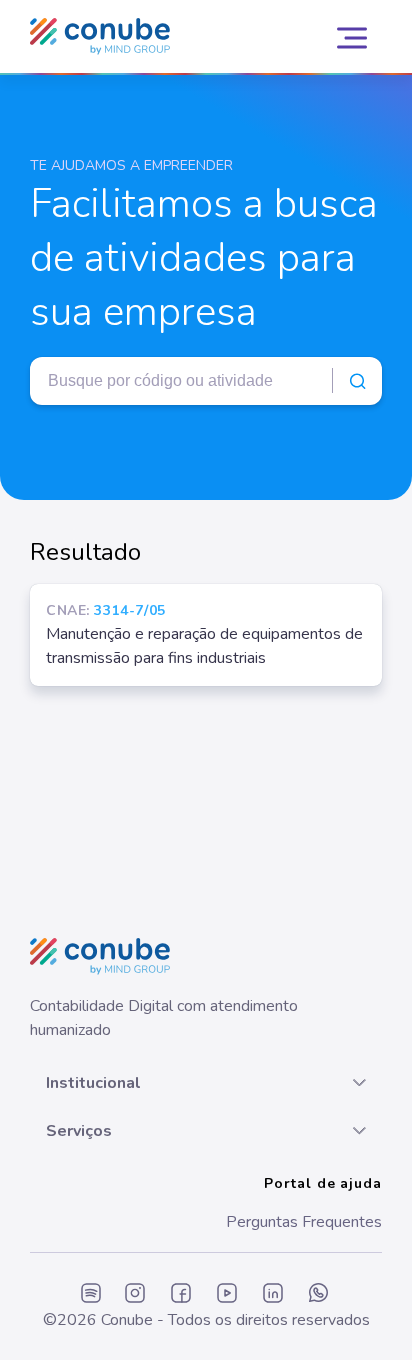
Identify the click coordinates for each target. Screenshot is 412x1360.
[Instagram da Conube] (135, 1294)
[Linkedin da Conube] (273, 1294)
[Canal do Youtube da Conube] (227, 1294)
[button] (206, 1083)
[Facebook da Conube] (181, 1294)
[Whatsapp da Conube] (319, 1294)
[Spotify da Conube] (91, 1294)
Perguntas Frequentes (304, 1222)
